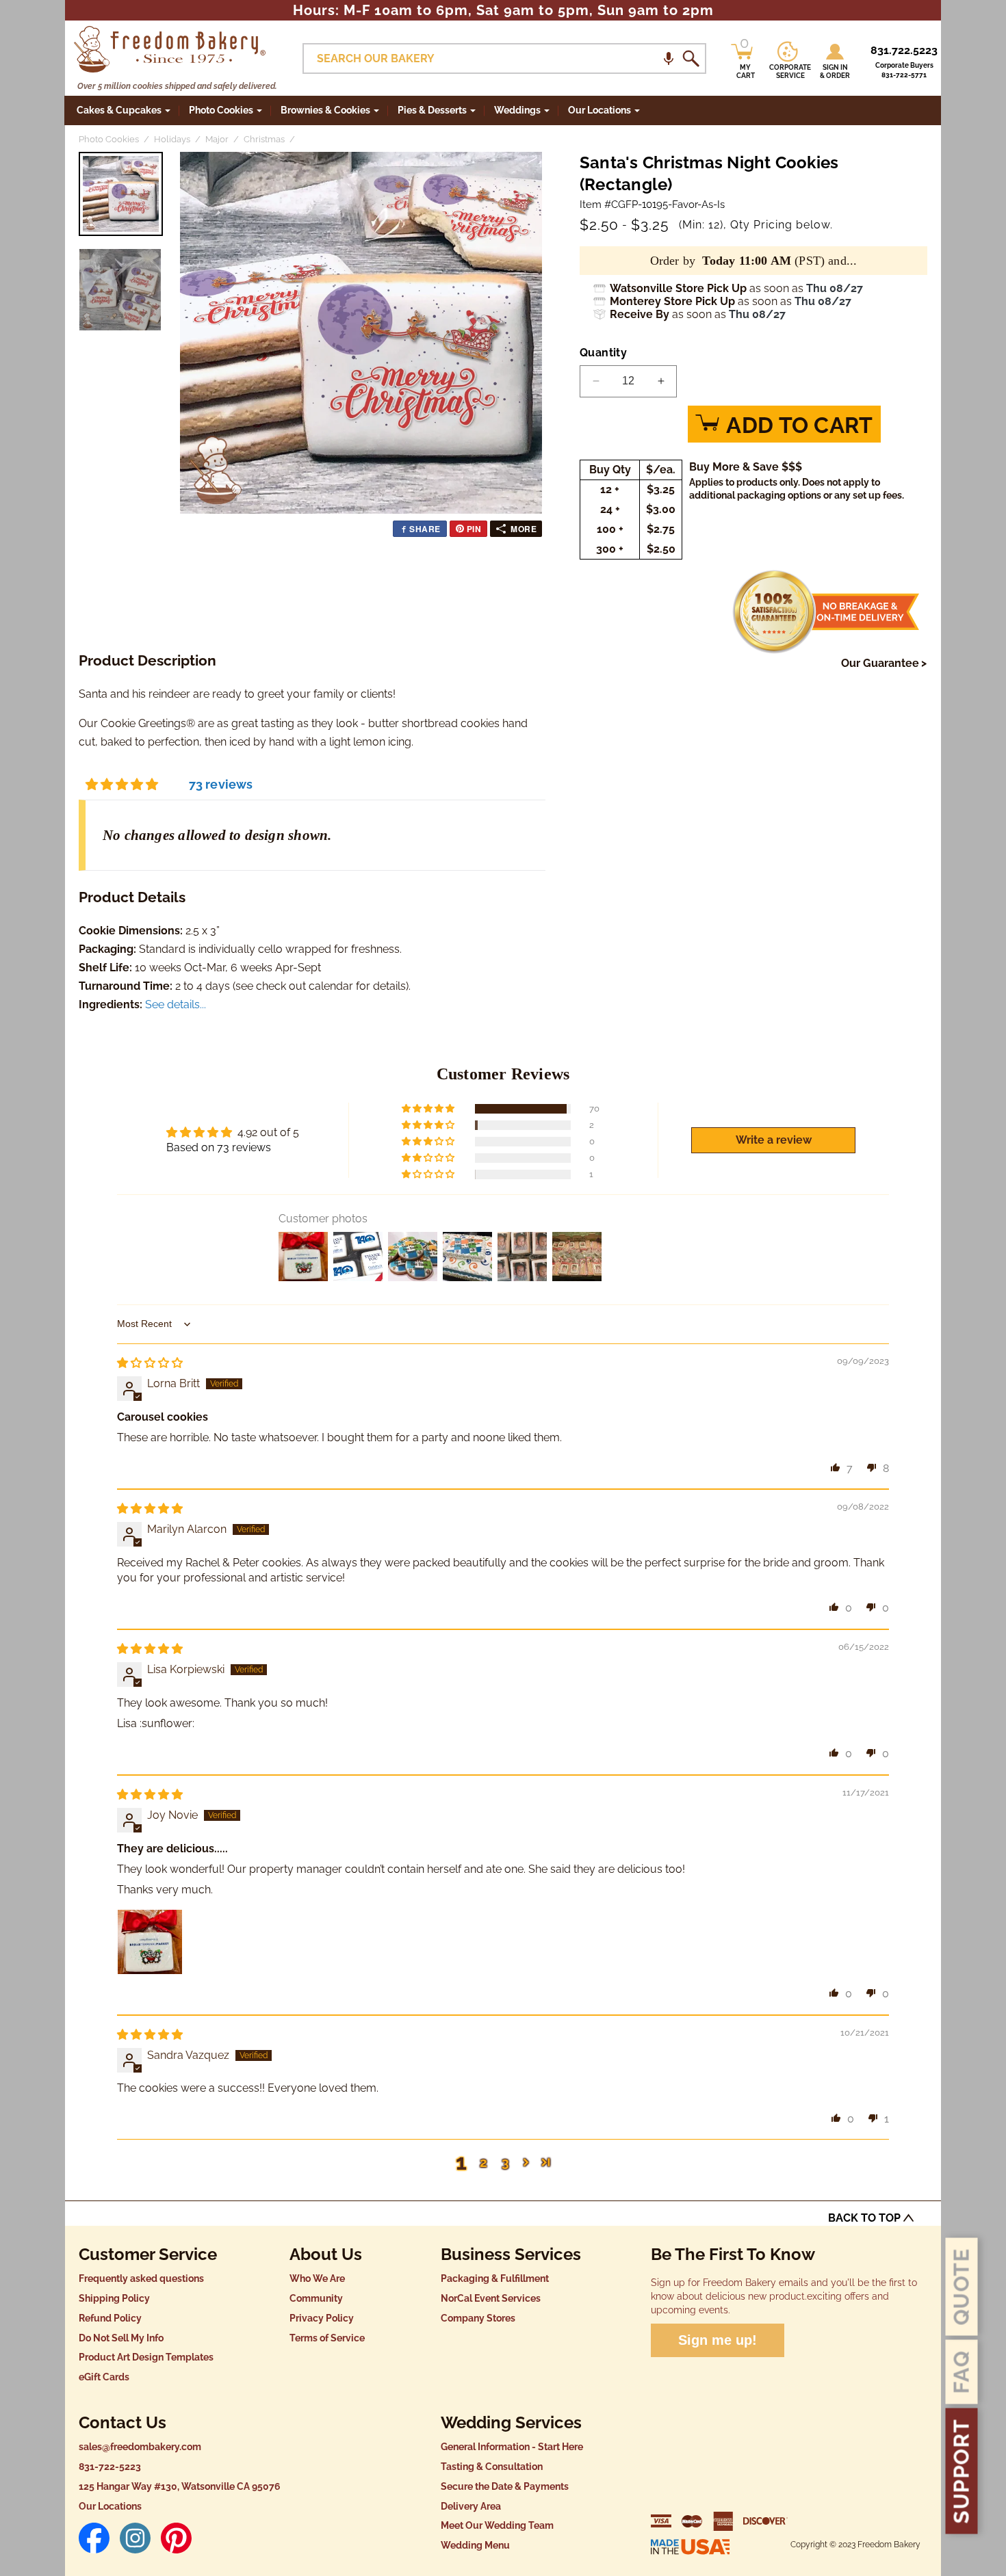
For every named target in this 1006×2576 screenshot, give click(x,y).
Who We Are (317, 2278)
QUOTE (962, 2287)
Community (316, 2298)
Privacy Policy (322, 2318)
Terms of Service (327, 2338)
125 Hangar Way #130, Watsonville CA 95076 (180, 2486)
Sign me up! (718, 2340)
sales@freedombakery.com (140, 2447)
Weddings (517, 110)
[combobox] (504, 58)
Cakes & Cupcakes (119, 110)
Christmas (264, 139)
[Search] (691, 59)
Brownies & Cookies (325, 110)
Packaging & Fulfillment (495, 2278)
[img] (150, 1363)
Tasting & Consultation (492, 2467)
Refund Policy (110, 2318)
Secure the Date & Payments (505, 2486)
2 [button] (483, 2162)
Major (217, 139)
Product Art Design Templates (146, 2357)
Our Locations (110, 2506)
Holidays (172, 139)
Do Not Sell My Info (121, 2338)
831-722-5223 (110, 2467)
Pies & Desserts (432, 110)
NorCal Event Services (491, 2298)
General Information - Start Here (512, 2447)
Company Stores (478, 2318)
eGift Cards (104, 2377)
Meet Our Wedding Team (497, 2525)
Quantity (603, 353)
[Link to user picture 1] (150, 1942)
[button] (669, 58)
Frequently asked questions (141, 2278)
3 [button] (505, 2162)
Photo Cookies (221, 110)
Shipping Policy (114, 2298)
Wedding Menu (475, 2545)
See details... (176, 1004)
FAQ (962, 2372)
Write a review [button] (774, 1140)
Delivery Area (471, 2506)
